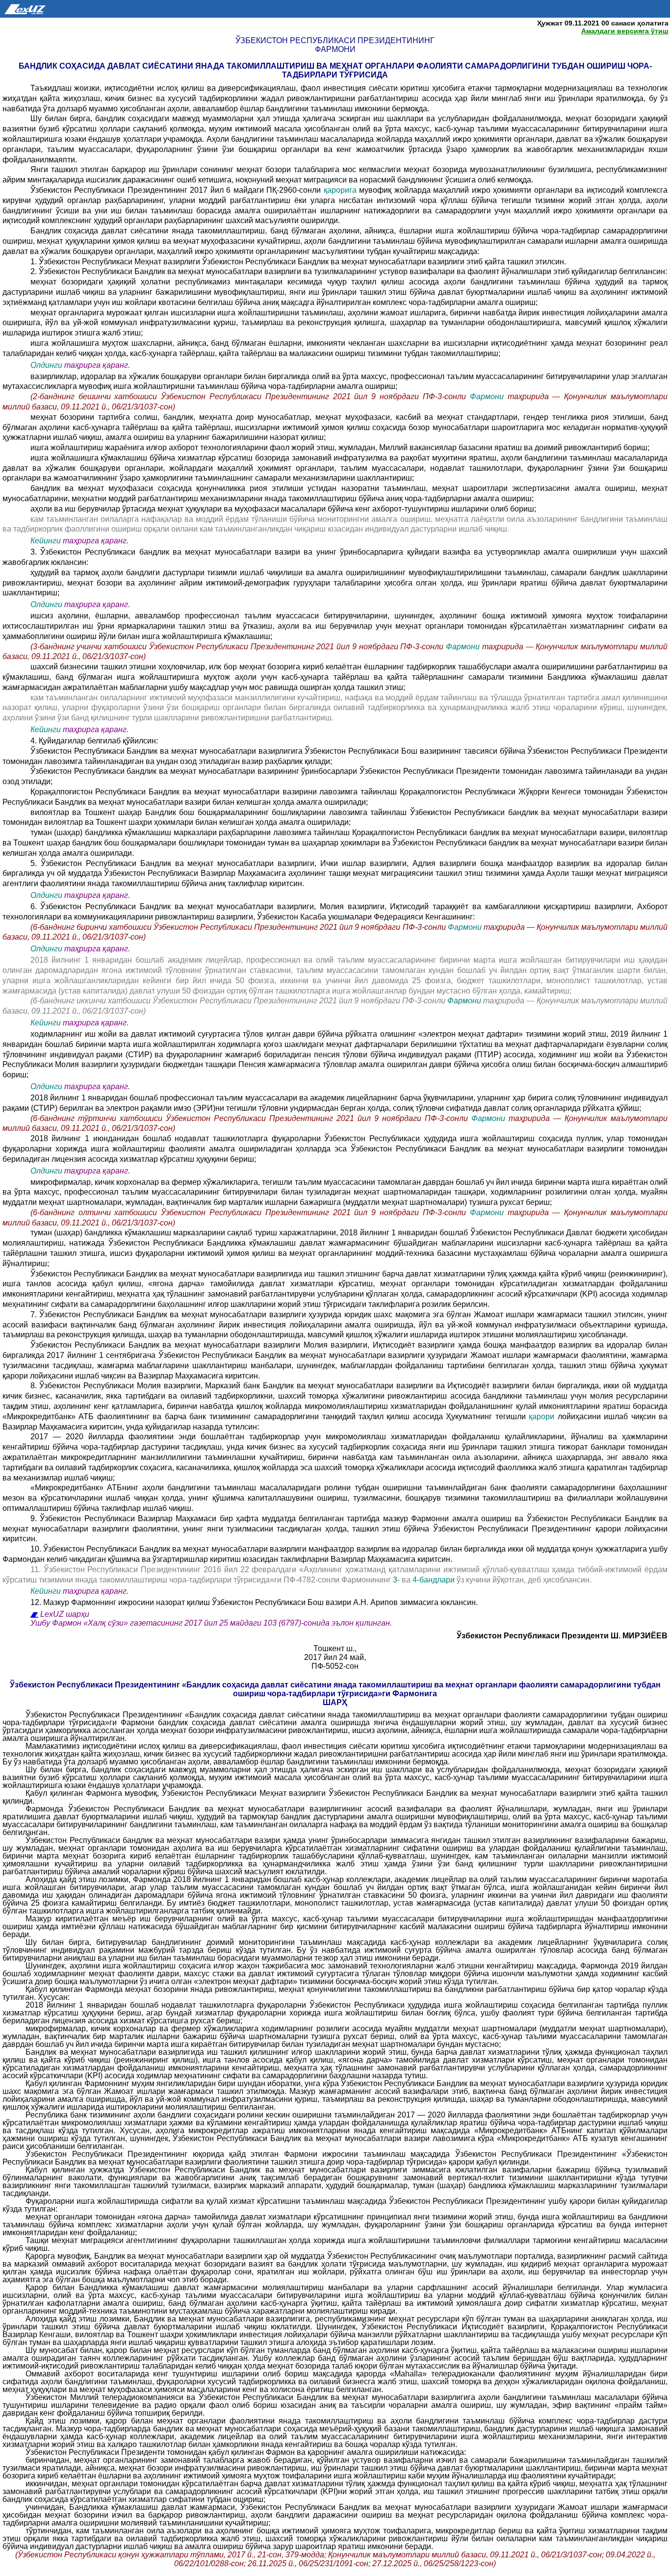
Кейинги (46, 541)
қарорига (340, 190)
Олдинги (46, 365)
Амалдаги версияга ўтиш (625, 31)
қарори (543, 1416)
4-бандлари (435, 1580)
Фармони (487, 396)
